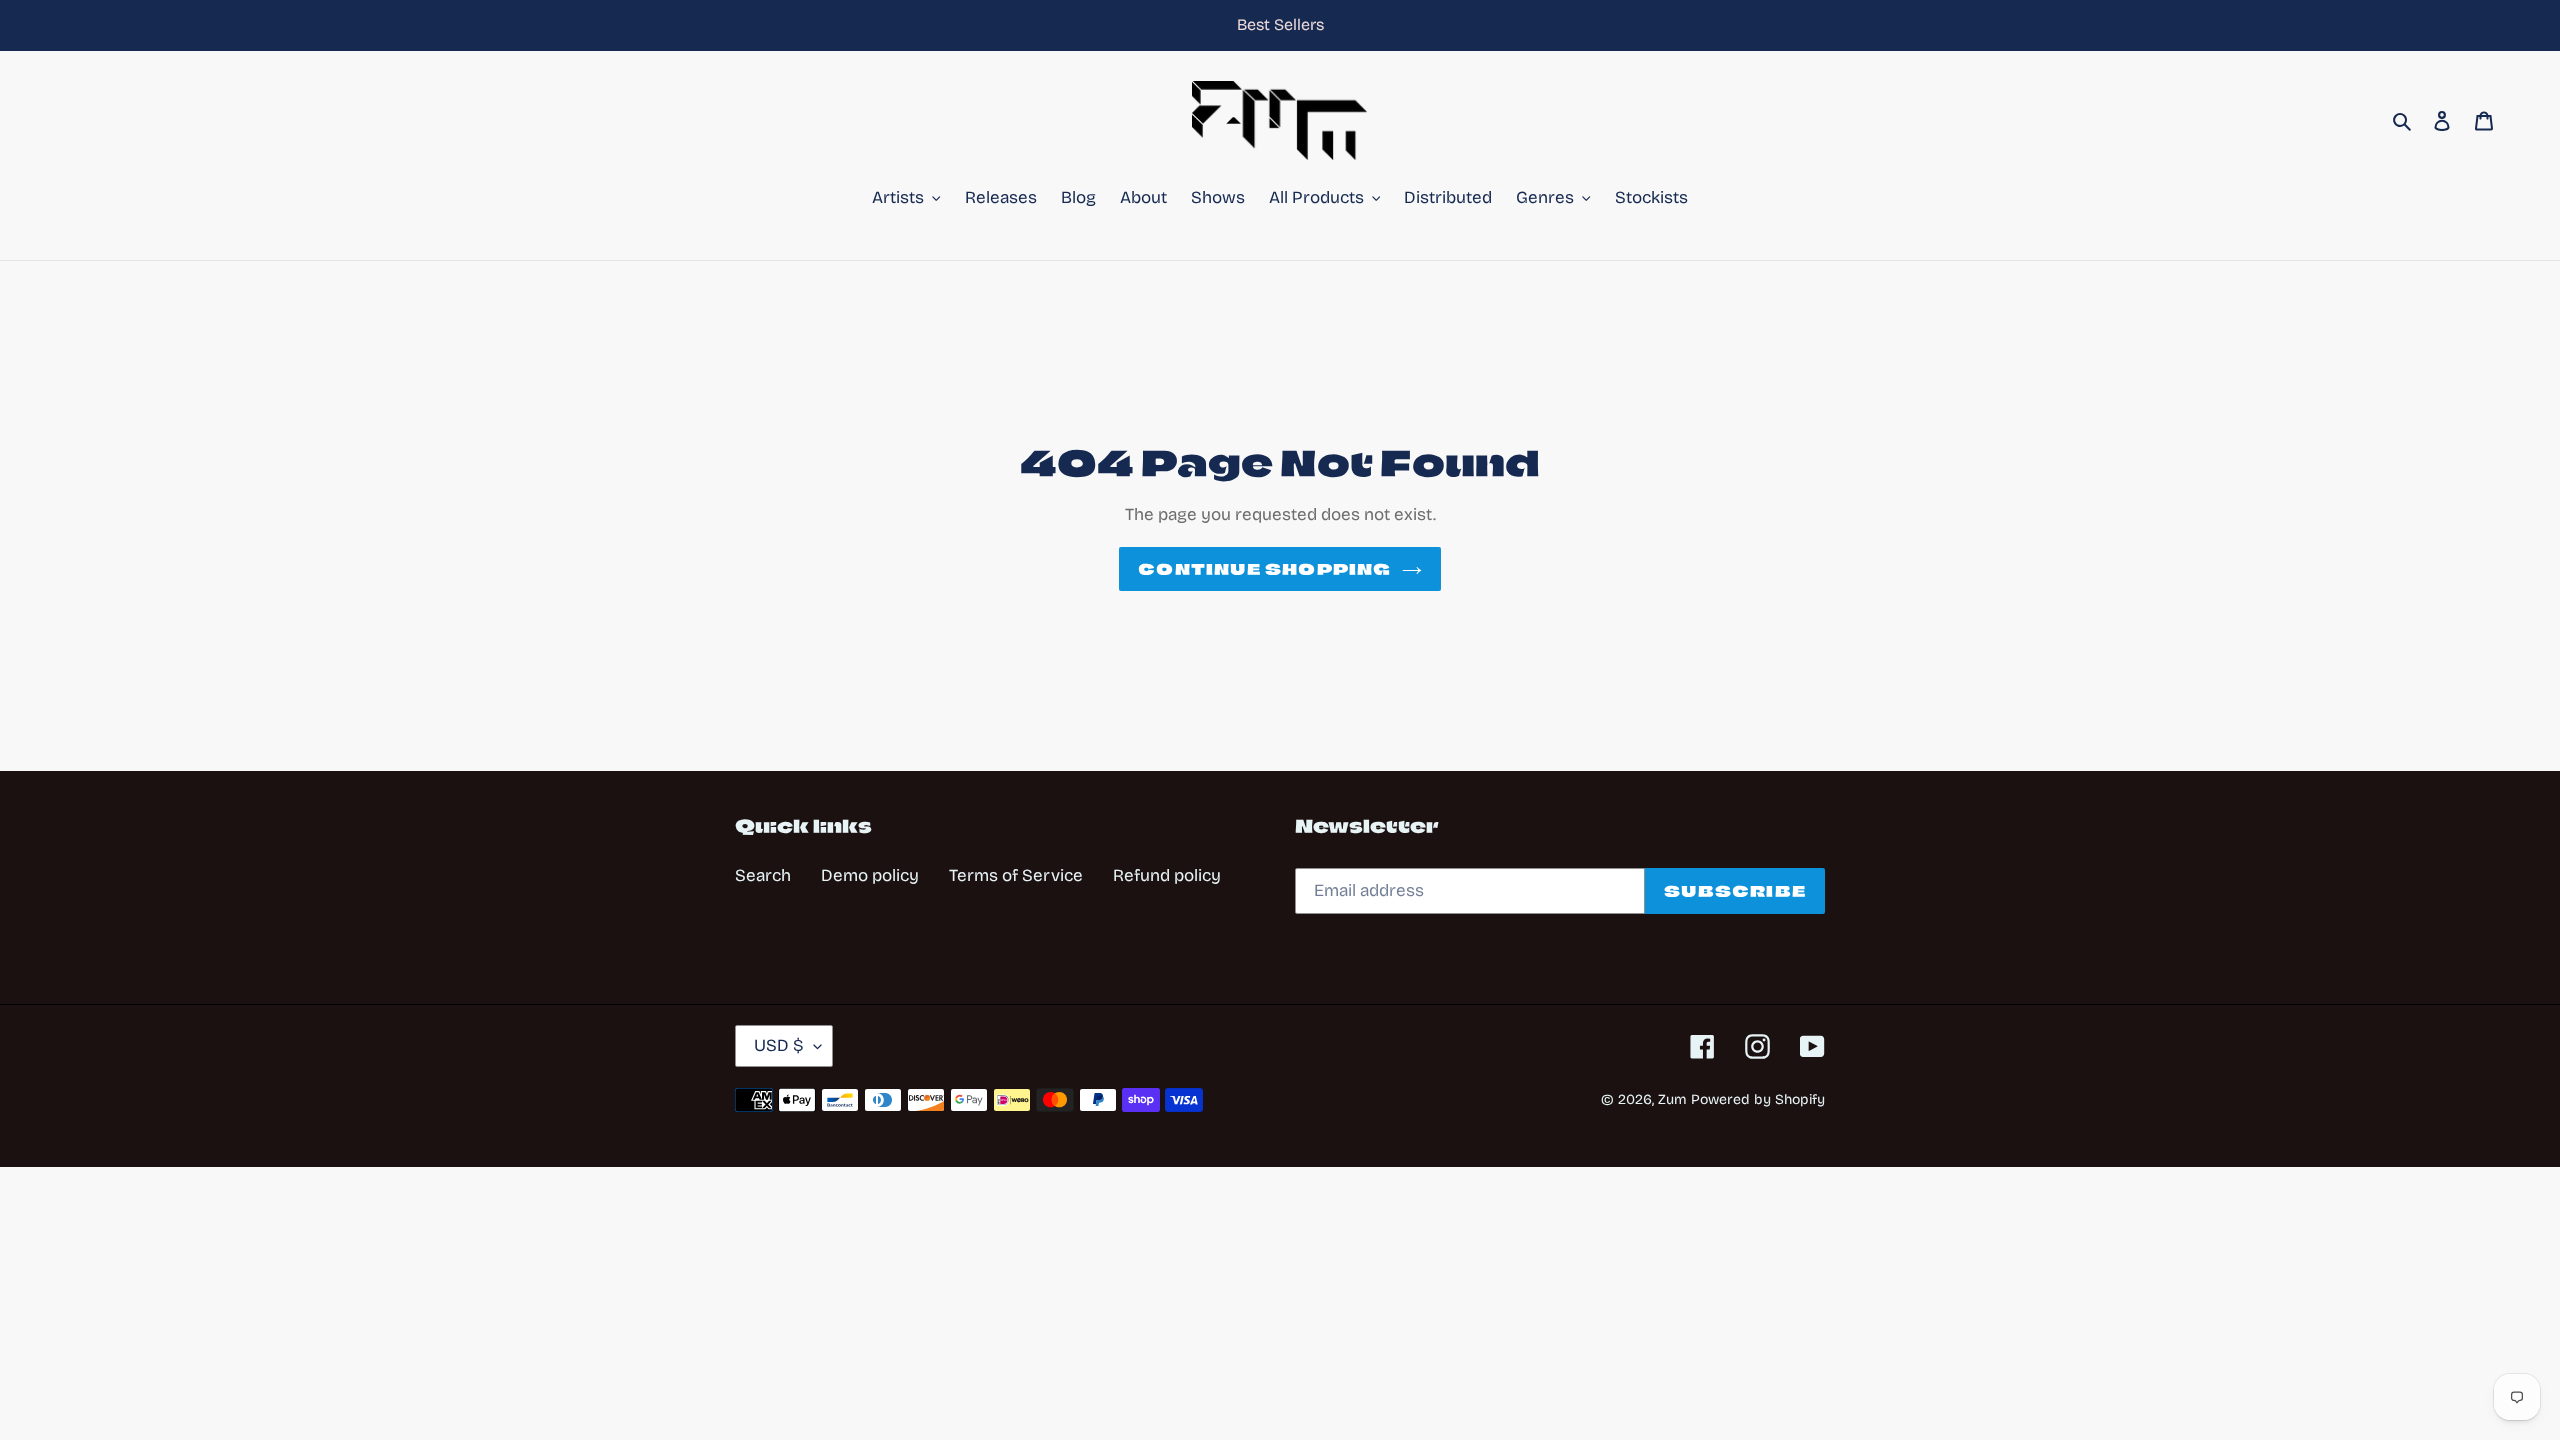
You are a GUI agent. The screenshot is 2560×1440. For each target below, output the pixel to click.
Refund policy (1167, 875)
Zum (1672, 1099)
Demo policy (870, 875)
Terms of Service (1016, 875)
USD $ (779, 1045)
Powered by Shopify (1758, 1099)
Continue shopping (1264, 569)
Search (763, 875)
